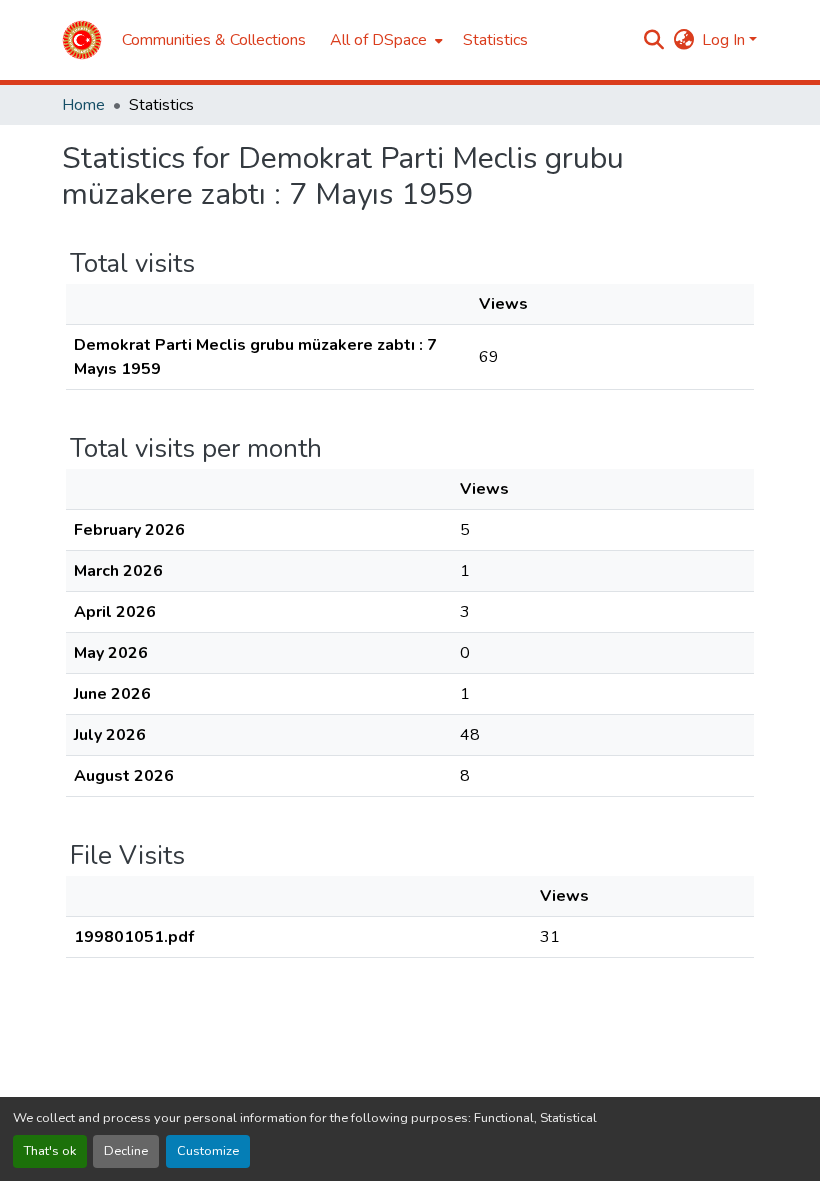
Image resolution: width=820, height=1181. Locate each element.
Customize (208, 1151)
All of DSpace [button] (378, 40)
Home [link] (83, 105)
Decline (126, 1151)
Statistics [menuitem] (495, 40)
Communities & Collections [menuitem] (214, 40)
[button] (82, 40)
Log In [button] (725, 40)
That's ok (50, 1151)
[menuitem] (384, 40)
